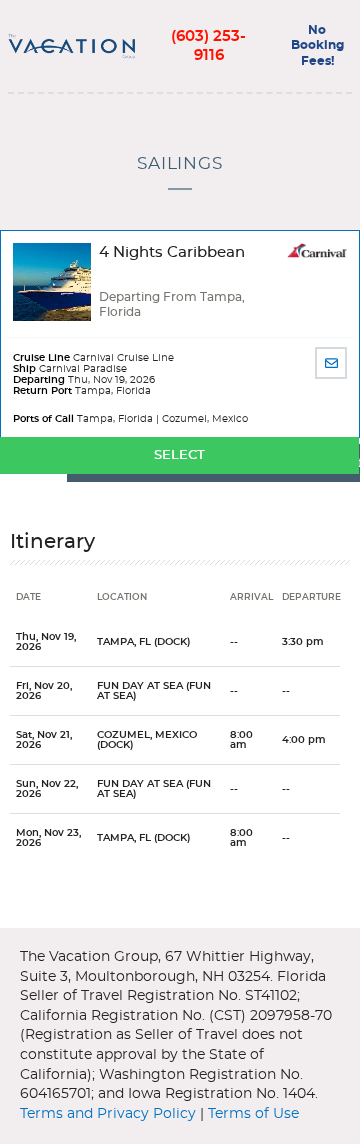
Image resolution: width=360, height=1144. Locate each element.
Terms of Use (253, 1114)
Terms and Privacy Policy (108, 1114)
